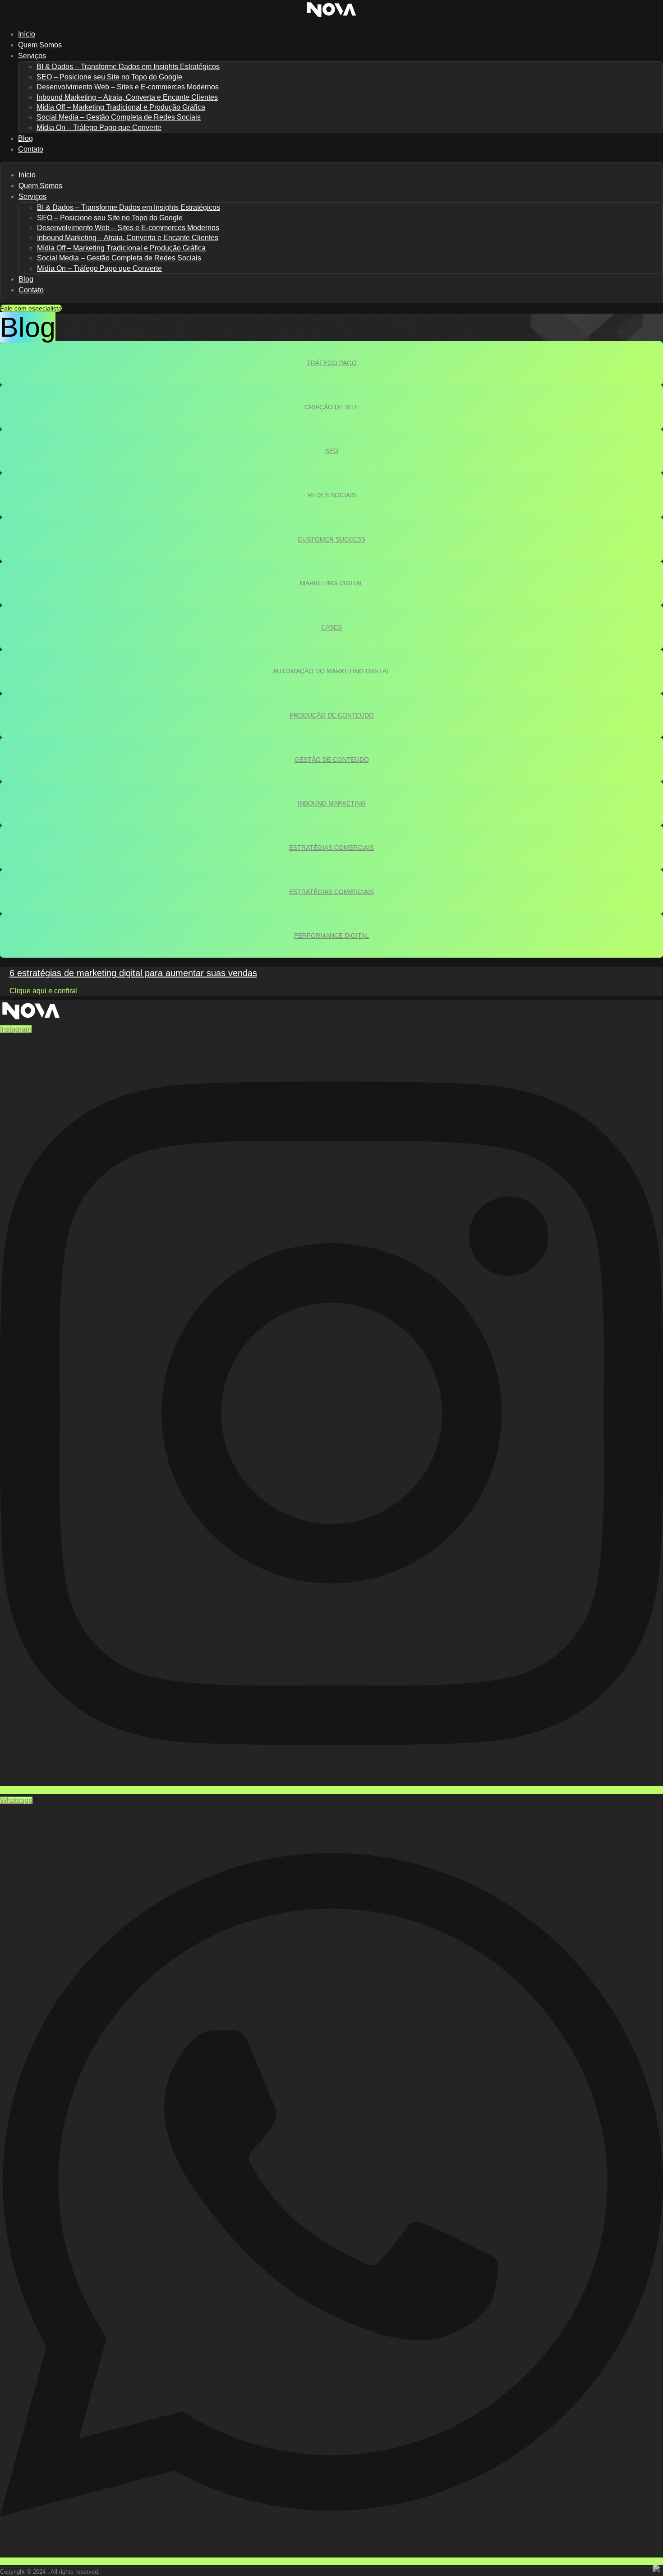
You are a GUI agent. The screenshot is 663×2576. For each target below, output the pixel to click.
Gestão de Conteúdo (332, 760)
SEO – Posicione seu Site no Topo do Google (109, 77)
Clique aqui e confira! (44, 991)
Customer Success (331, 539)
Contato (31, 149)
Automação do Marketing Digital (331, 671)
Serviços (32, 56)
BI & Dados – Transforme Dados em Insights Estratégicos (128, 67)
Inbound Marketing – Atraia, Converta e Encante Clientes (127, 97)
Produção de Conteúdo (332, 715)
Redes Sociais (332, 495)
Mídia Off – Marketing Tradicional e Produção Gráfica (121, 107)
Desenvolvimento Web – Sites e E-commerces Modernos (128, 87)
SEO (332, 451)
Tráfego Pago (332, 363)
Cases (331, 627)
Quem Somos (40, 186)
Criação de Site (332, 407)
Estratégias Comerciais (331, 848)
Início (27, 175)
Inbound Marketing (332, 803)
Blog (26, 279)
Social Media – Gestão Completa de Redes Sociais (119, 117)
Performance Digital (331, 936)
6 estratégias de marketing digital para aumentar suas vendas (133, 973)
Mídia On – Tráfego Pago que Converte (99, 127)
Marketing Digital (332, 583)
